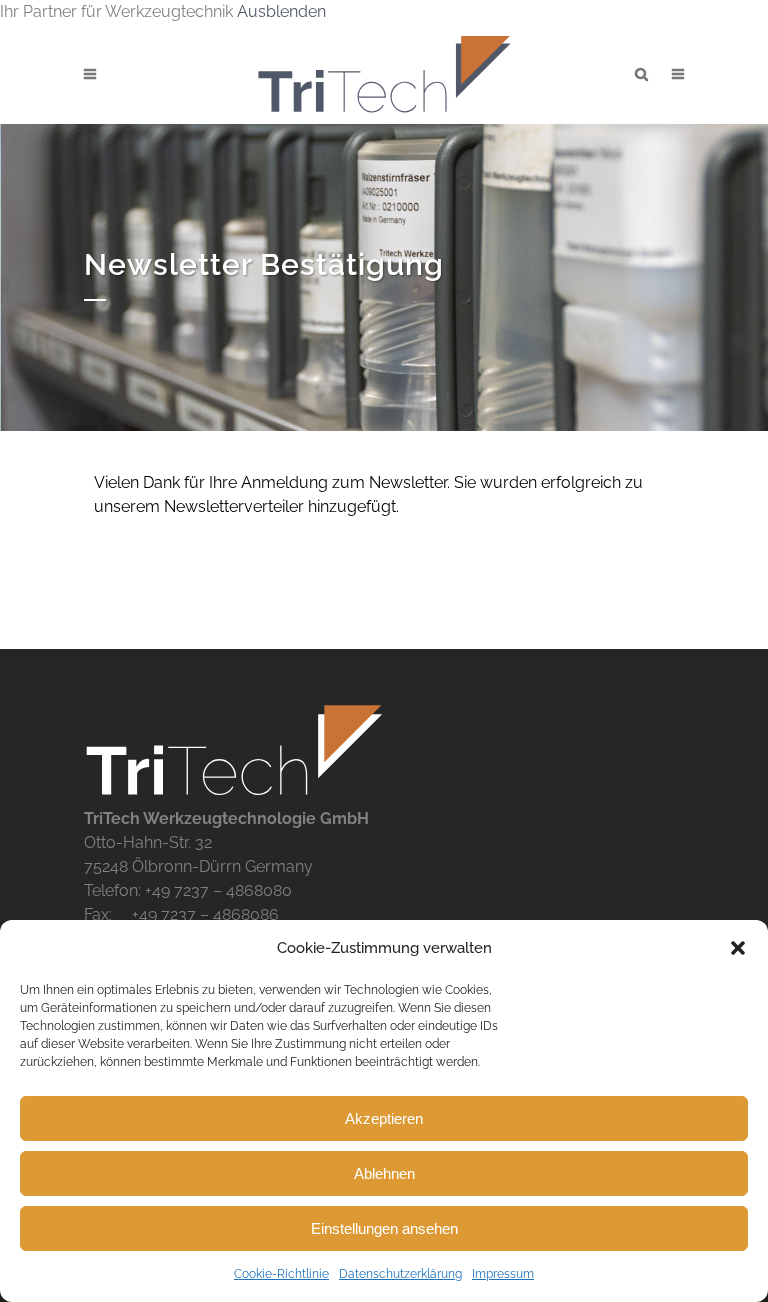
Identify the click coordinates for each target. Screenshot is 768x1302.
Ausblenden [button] (281, 11)
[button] (738, 948)
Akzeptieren (384, 1118)
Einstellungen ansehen (384, 1228)
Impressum (503, 1274)
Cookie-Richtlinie (281, 1274)
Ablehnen (384, 1173)
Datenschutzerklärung (400, 1274)
